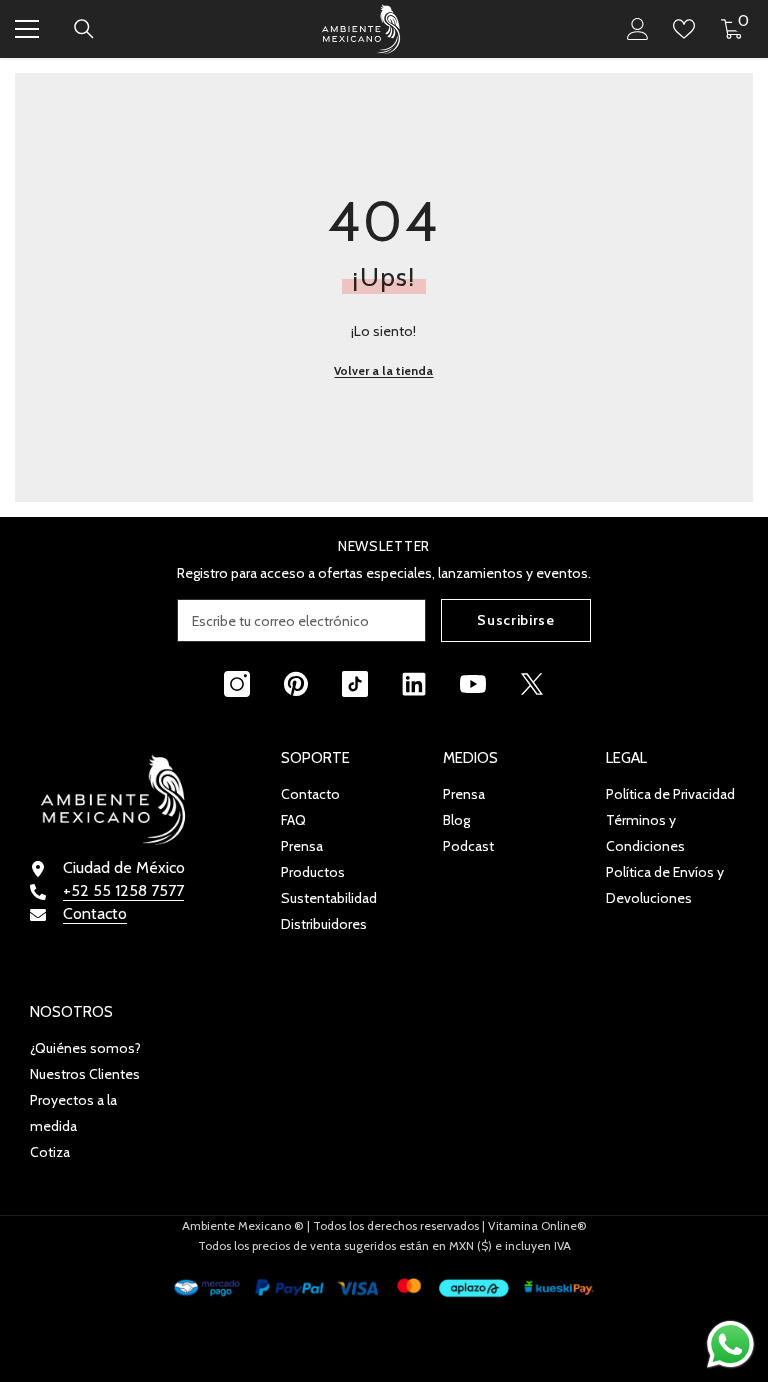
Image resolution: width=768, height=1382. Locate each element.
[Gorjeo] (532, 684)
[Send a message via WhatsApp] (730, 1344)
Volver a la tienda (383, 370)
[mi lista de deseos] (684, 29)
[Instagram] (237, 684)
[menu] (27, 29)
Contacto (95, 913)
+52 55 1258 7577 (123, 890)
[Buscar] (84, 29)
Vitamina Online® (537, 1225)
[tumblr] (414, 684)
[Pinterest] (296, 684)
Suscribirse (516, 620)
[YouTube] (473, 684)
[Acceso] (638, 29)
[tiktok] (355, 684)
